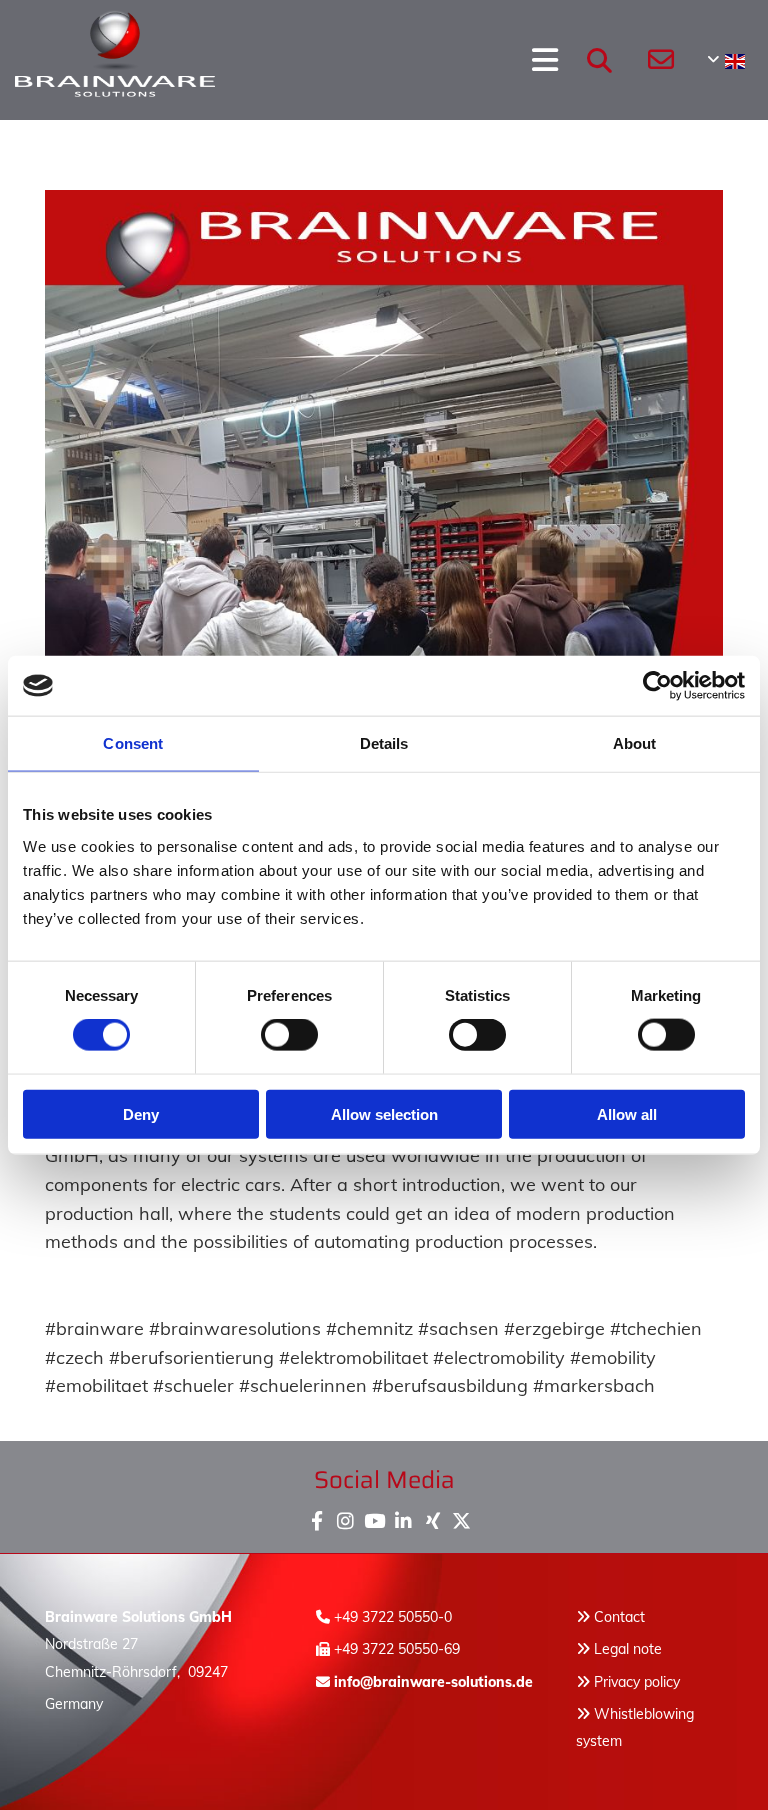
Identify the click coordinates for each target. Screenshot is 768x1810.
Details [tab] (384, 743)
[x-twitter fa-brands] (461, 1517)
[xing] (432, 1517)
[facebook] (316, 1517)
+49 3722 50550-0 (393, 1617)
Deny (141, 1113)
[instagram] (345, 1517)
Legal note (628, 1649)
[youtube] (374, 1517)
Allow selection (384, 1113)
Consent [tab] (133, 743)
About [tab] (635, 743)
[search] (599, 60)
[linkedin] (403, 1517)
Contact (619, 1617)
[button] (348, 60)
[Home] (76, 60)
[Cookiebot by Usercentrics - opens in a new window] (657, 686)
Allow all (627, 1113)
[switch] (289, 1035)
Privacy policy (628, 1682)
